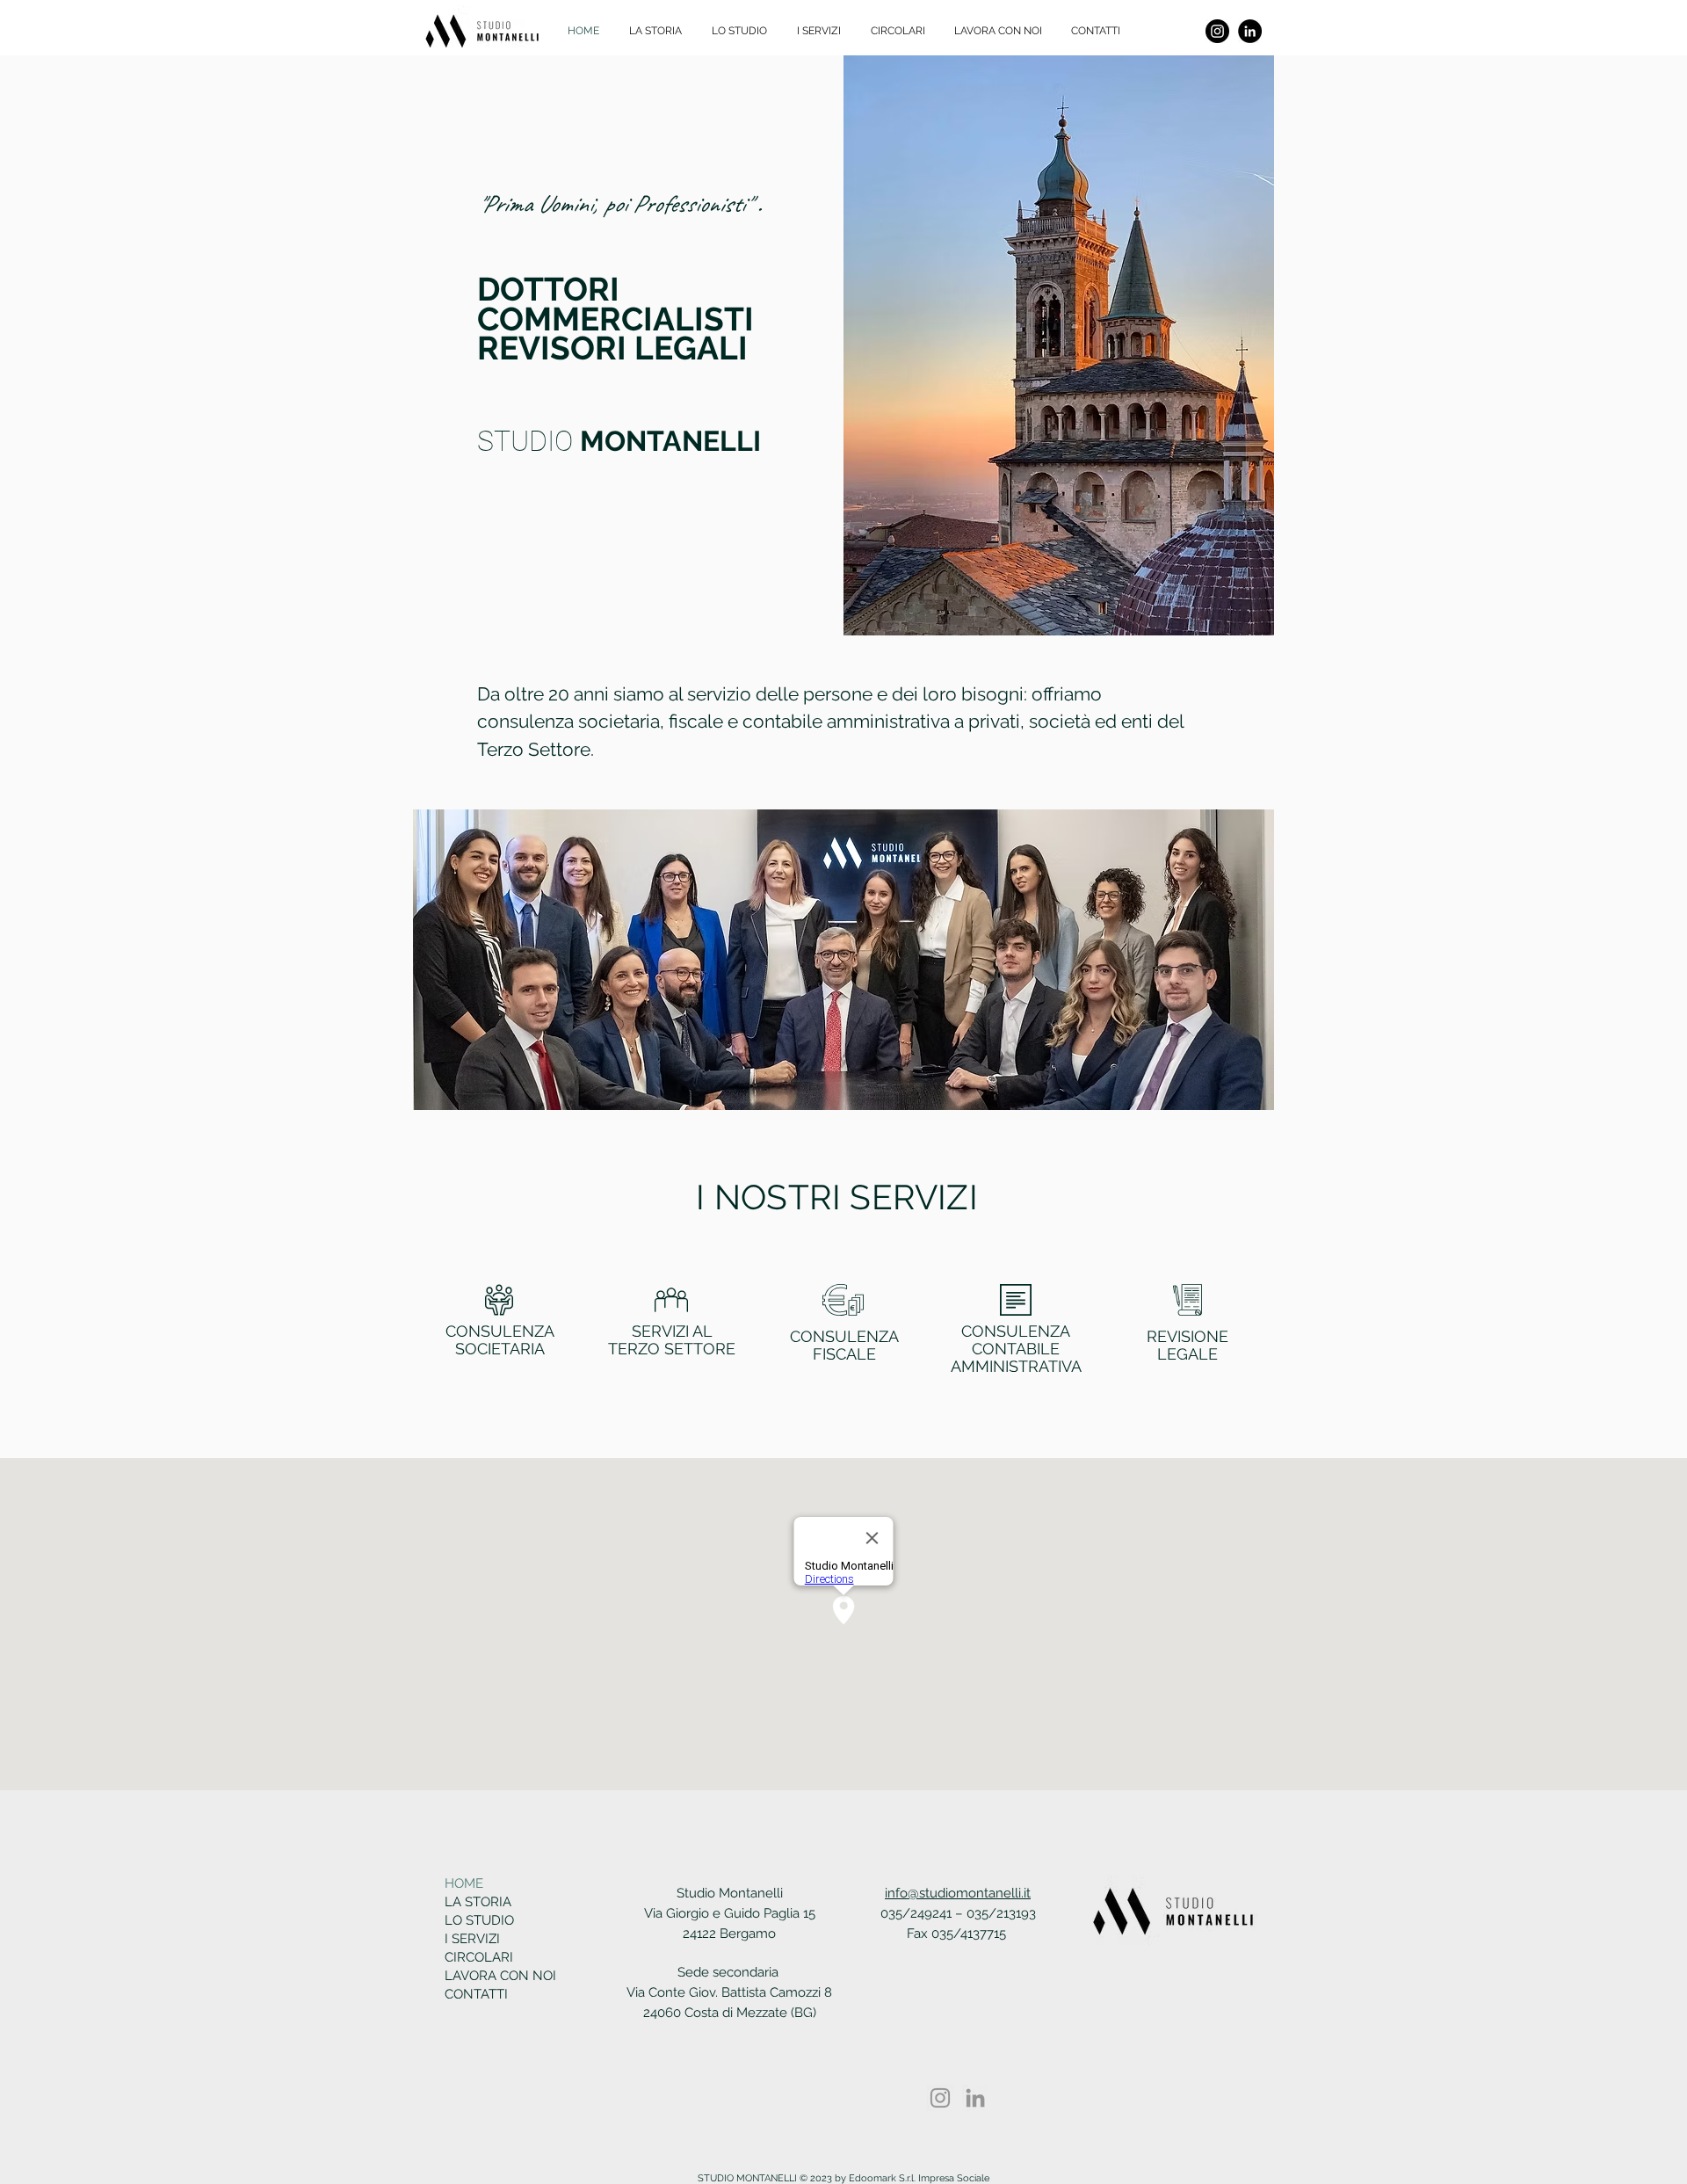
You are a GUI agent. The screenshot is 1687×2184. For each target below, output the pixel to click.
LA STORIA (478, 1902)
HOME (464, 1883)
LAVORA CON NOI (496, 1976)
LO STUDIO (479, 1920)
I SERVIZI (472, 1939)
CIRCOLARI (479, 1957)
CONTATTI (476, 1994)
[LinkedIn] (1250, 31)
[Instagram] (1217, 31)
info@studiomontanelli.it (958, 1893)
